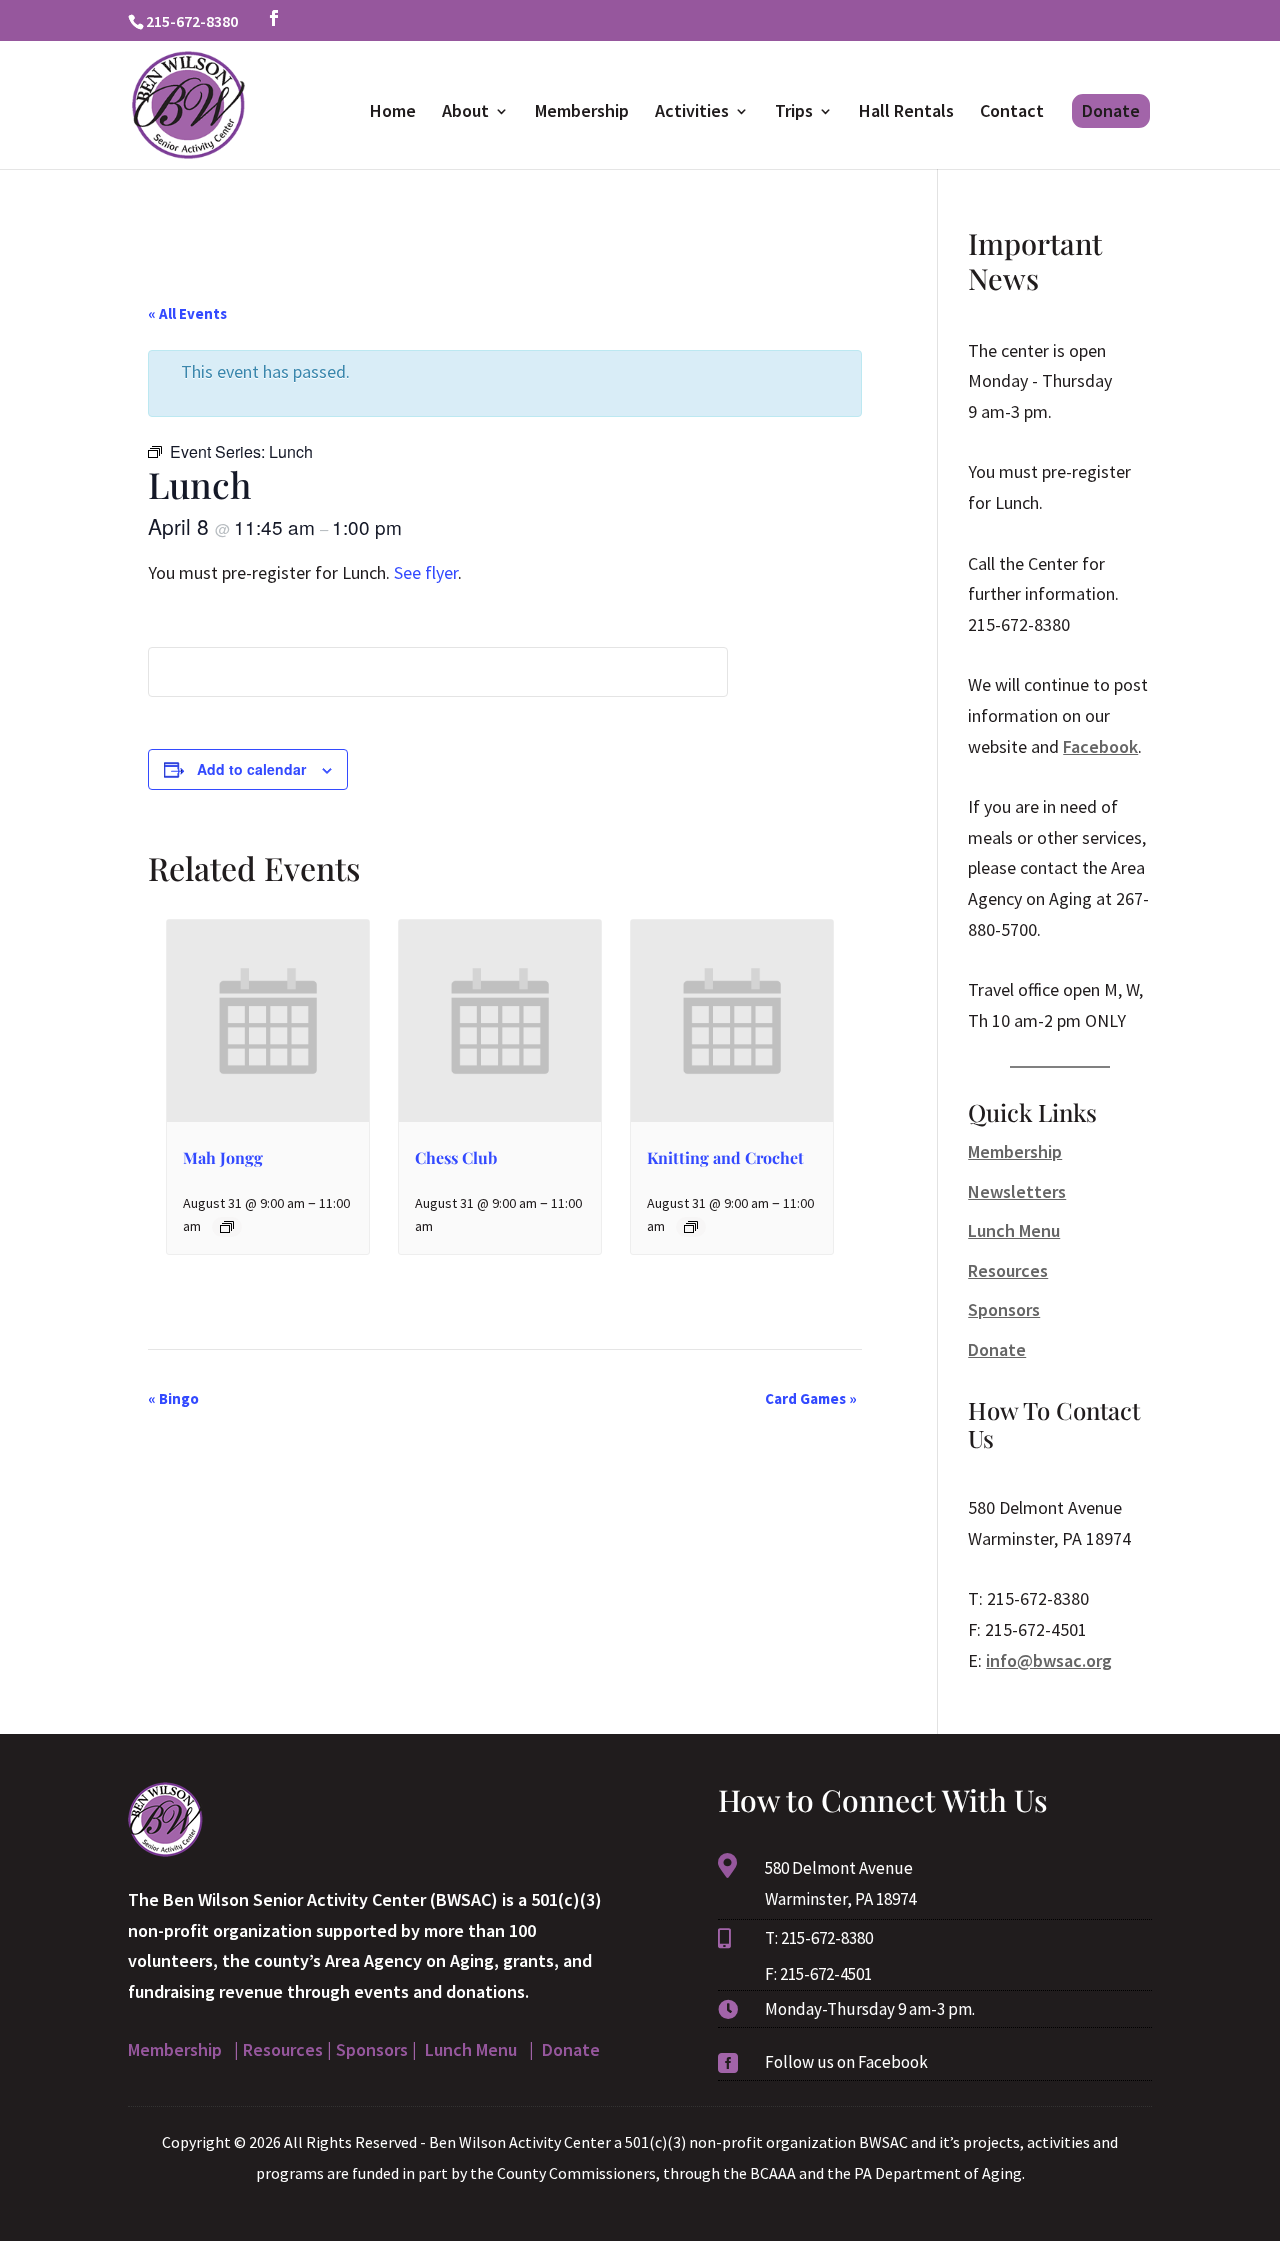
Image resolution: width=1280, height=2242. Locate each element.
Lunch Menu (1014, 1230)
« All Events (187, 313)
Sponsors (1004, 1309)
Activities (692, 113)
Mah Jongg (223, 1157)
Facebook (1100, 746)
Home (393, 113)
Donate (1111, 110)
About (465, 113)
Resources (1008, 1270)
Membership (582, 113)
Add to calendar (251, 769)
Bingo (173, 1398)
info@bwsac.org (1049, 1660)
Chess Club (456, 1157)
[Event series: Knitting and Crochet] (691, 1227)
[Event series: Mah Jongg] (227, 1227)
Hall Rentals (906, 113)
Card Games (811, 1398)
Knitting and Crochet (725, 1157)
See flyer (426, 572)
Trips (794, 113)
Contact (1012, 113)
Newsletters (1017, 1191)
